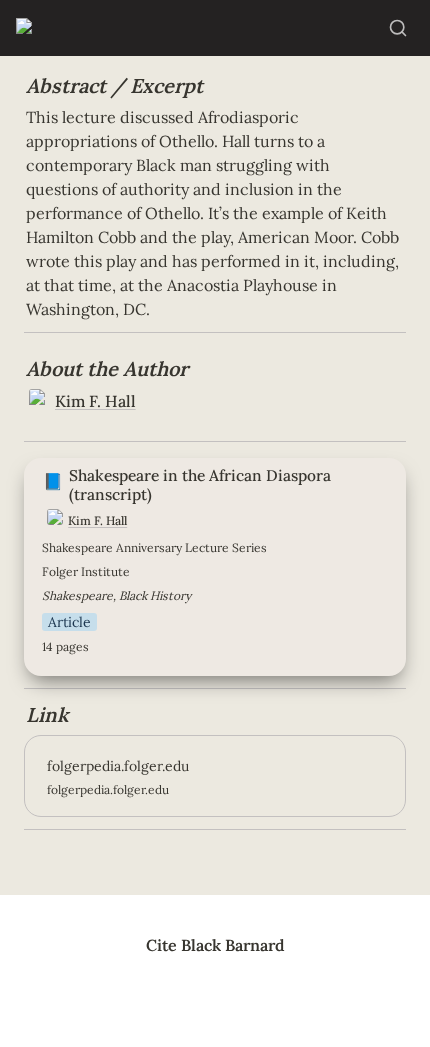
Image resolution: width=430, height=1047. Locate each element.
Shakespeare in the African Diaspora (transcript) (204, 468)
